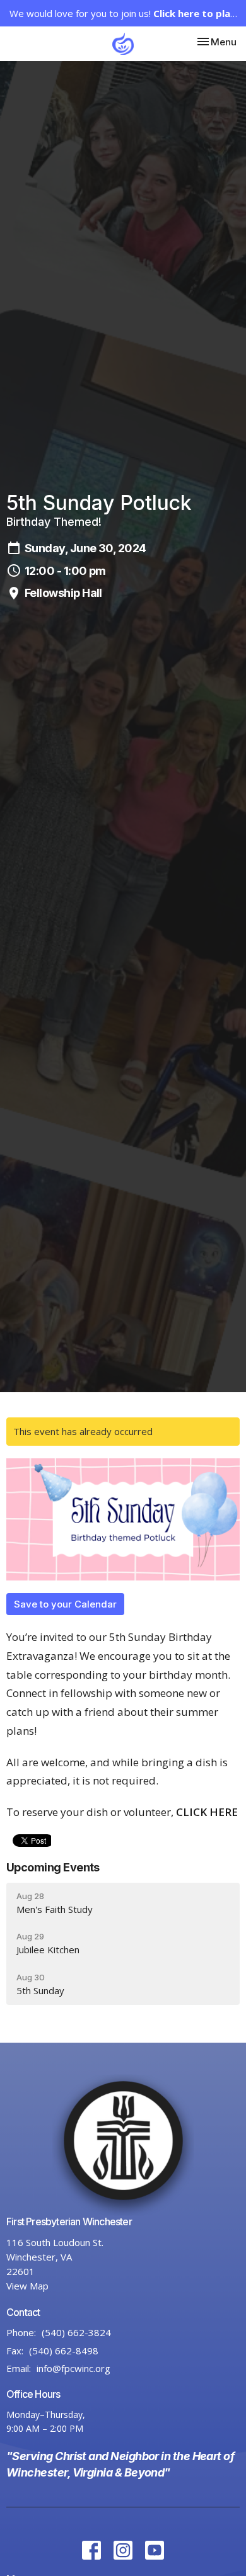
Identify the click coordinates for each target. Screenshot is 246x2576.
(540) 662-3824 (76, 2332)
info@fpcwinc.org (73, 2368)
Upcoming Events (53, 1867)
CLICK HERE (207, 1812)
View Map (27, 2286)
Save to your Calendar (65, 1604)
